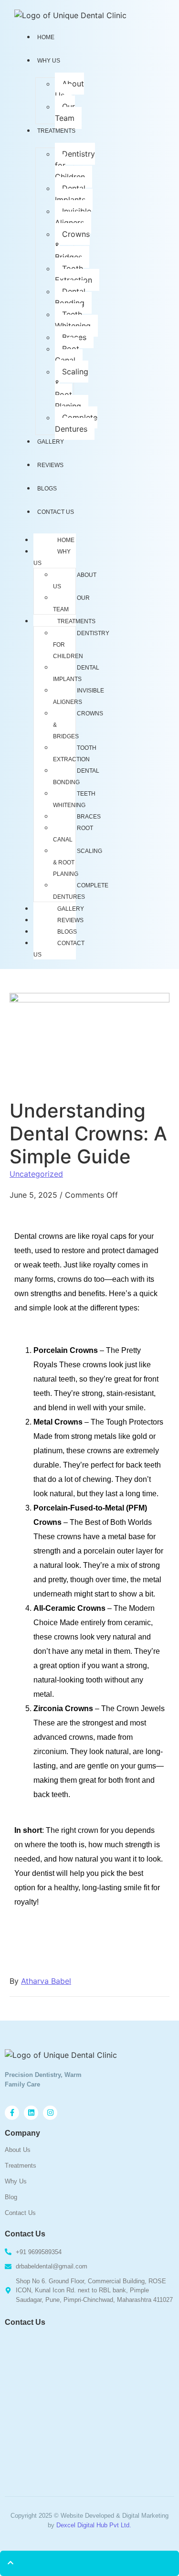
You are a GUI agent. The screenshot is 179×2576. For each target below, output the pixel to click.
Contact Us (56, 512)
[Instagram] (50, 2113)
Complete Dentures (76, 423)
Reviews (50, 465)
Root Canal (67, 354)
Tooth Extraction (74, 274)
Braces (74, 337)
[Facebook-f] (12, 2113)
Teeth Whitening (73, 320)
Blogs (47, 489)
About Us (69, 89)
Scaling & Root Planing (72, 389)
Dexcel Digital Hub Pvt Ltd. (94, 2525)
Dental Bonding (70, 297)
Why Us (49, 61)
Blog (11, 2197)
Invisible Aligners (73, 217)
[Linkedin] (31, 2113)
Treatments (56, 131)
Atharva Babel (46, 1981)
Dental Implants (70, 194)
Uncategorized (36, 1174)
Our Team (65, 112)
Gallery (51, 442)
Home (66, 540)
